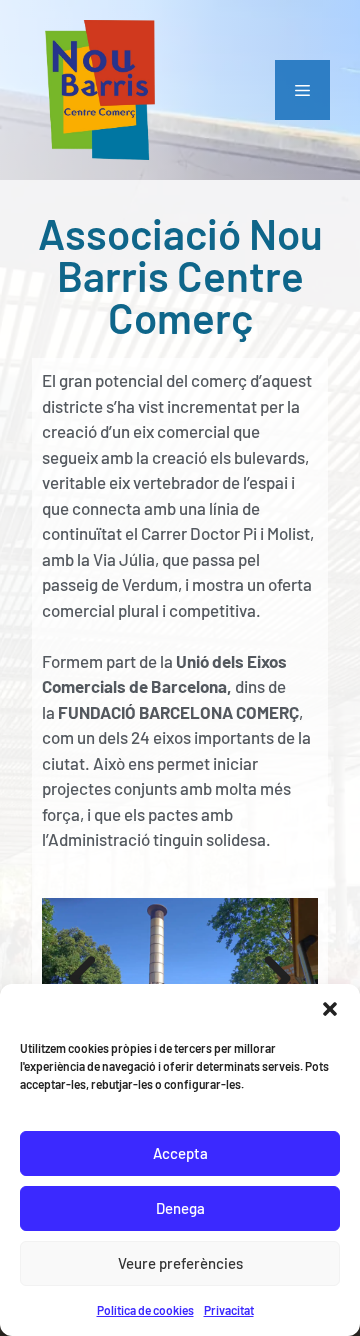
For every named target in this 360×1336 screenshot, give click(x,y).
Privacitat (229, 1310)
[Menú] (302, 90)
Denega (180, 1208)
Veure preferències (180, 1263)
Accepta (180, 1153)
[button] (330, 1009)
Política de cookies (145, 1310)
